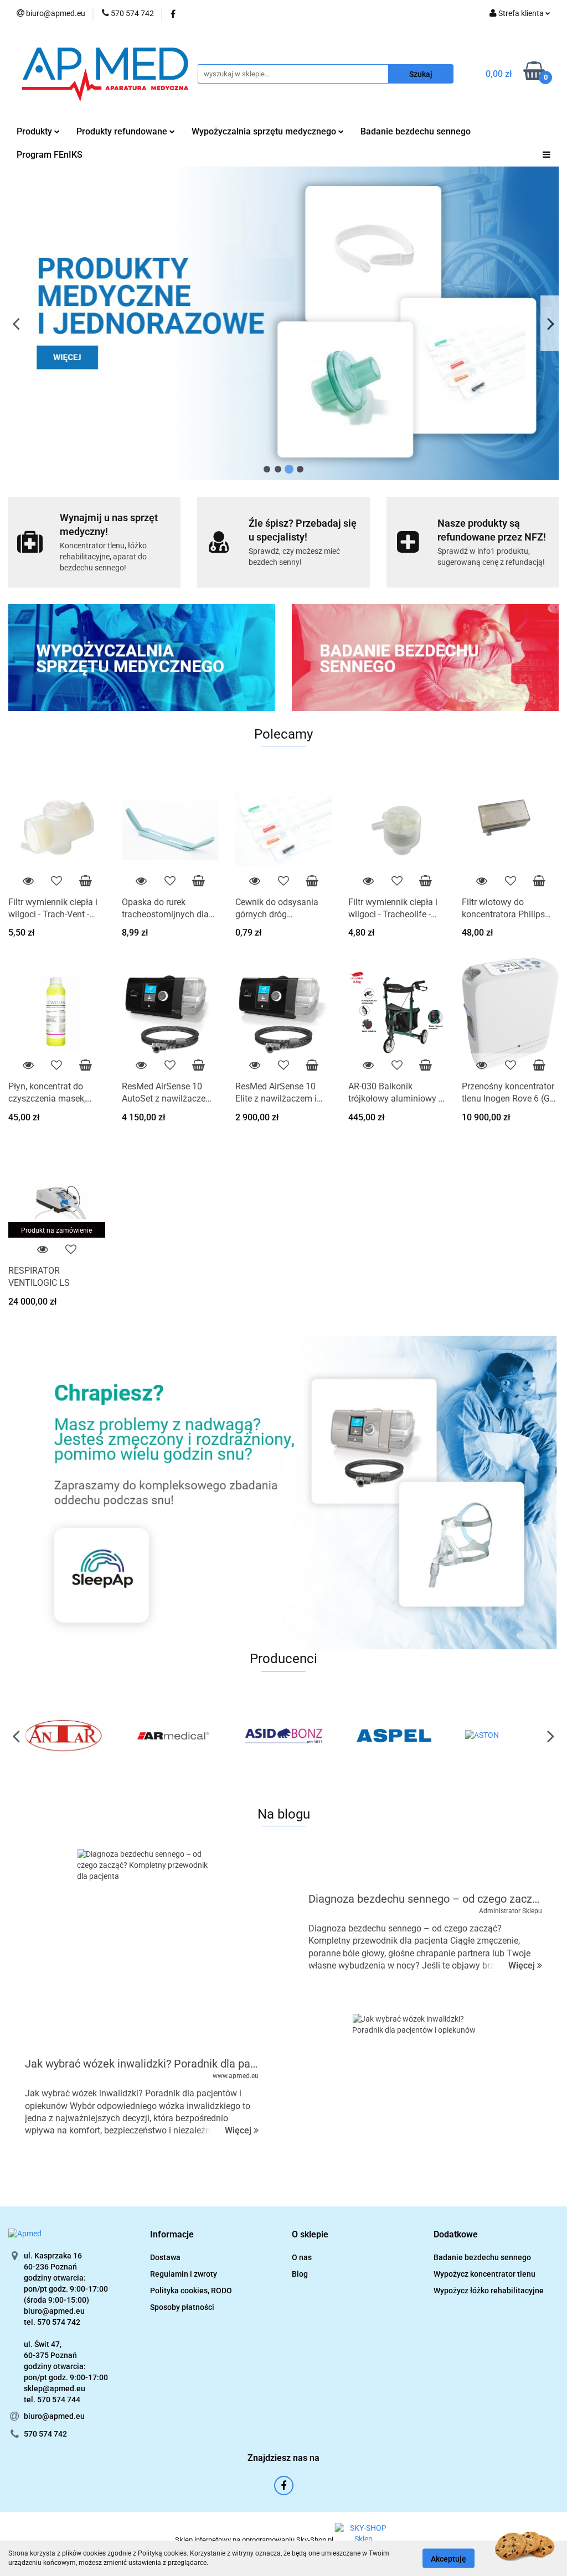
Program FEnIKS (50, 155)
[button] (172, 2235)
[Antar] (63, 1736)
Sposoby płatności (182, 2307)
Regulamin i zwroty (184, 2274)
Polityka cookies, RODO (191, 2291)
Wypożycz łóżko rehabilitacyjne (489, 2291)
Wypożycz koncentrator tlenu (484, 2274)
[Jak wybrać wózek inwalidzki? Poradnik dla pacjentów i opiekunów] (421, 2096)
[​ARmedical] (174, 1736)
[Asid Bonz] (284, 1736)
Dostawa (165, 2257)
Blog (300, 2274)
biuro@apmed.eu (54, 2416)
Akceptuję (449, 2558)
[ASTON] (504, 1736)
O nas (302, 2257)
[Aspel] (393, 1736)
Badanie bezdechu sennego (416, 131)
